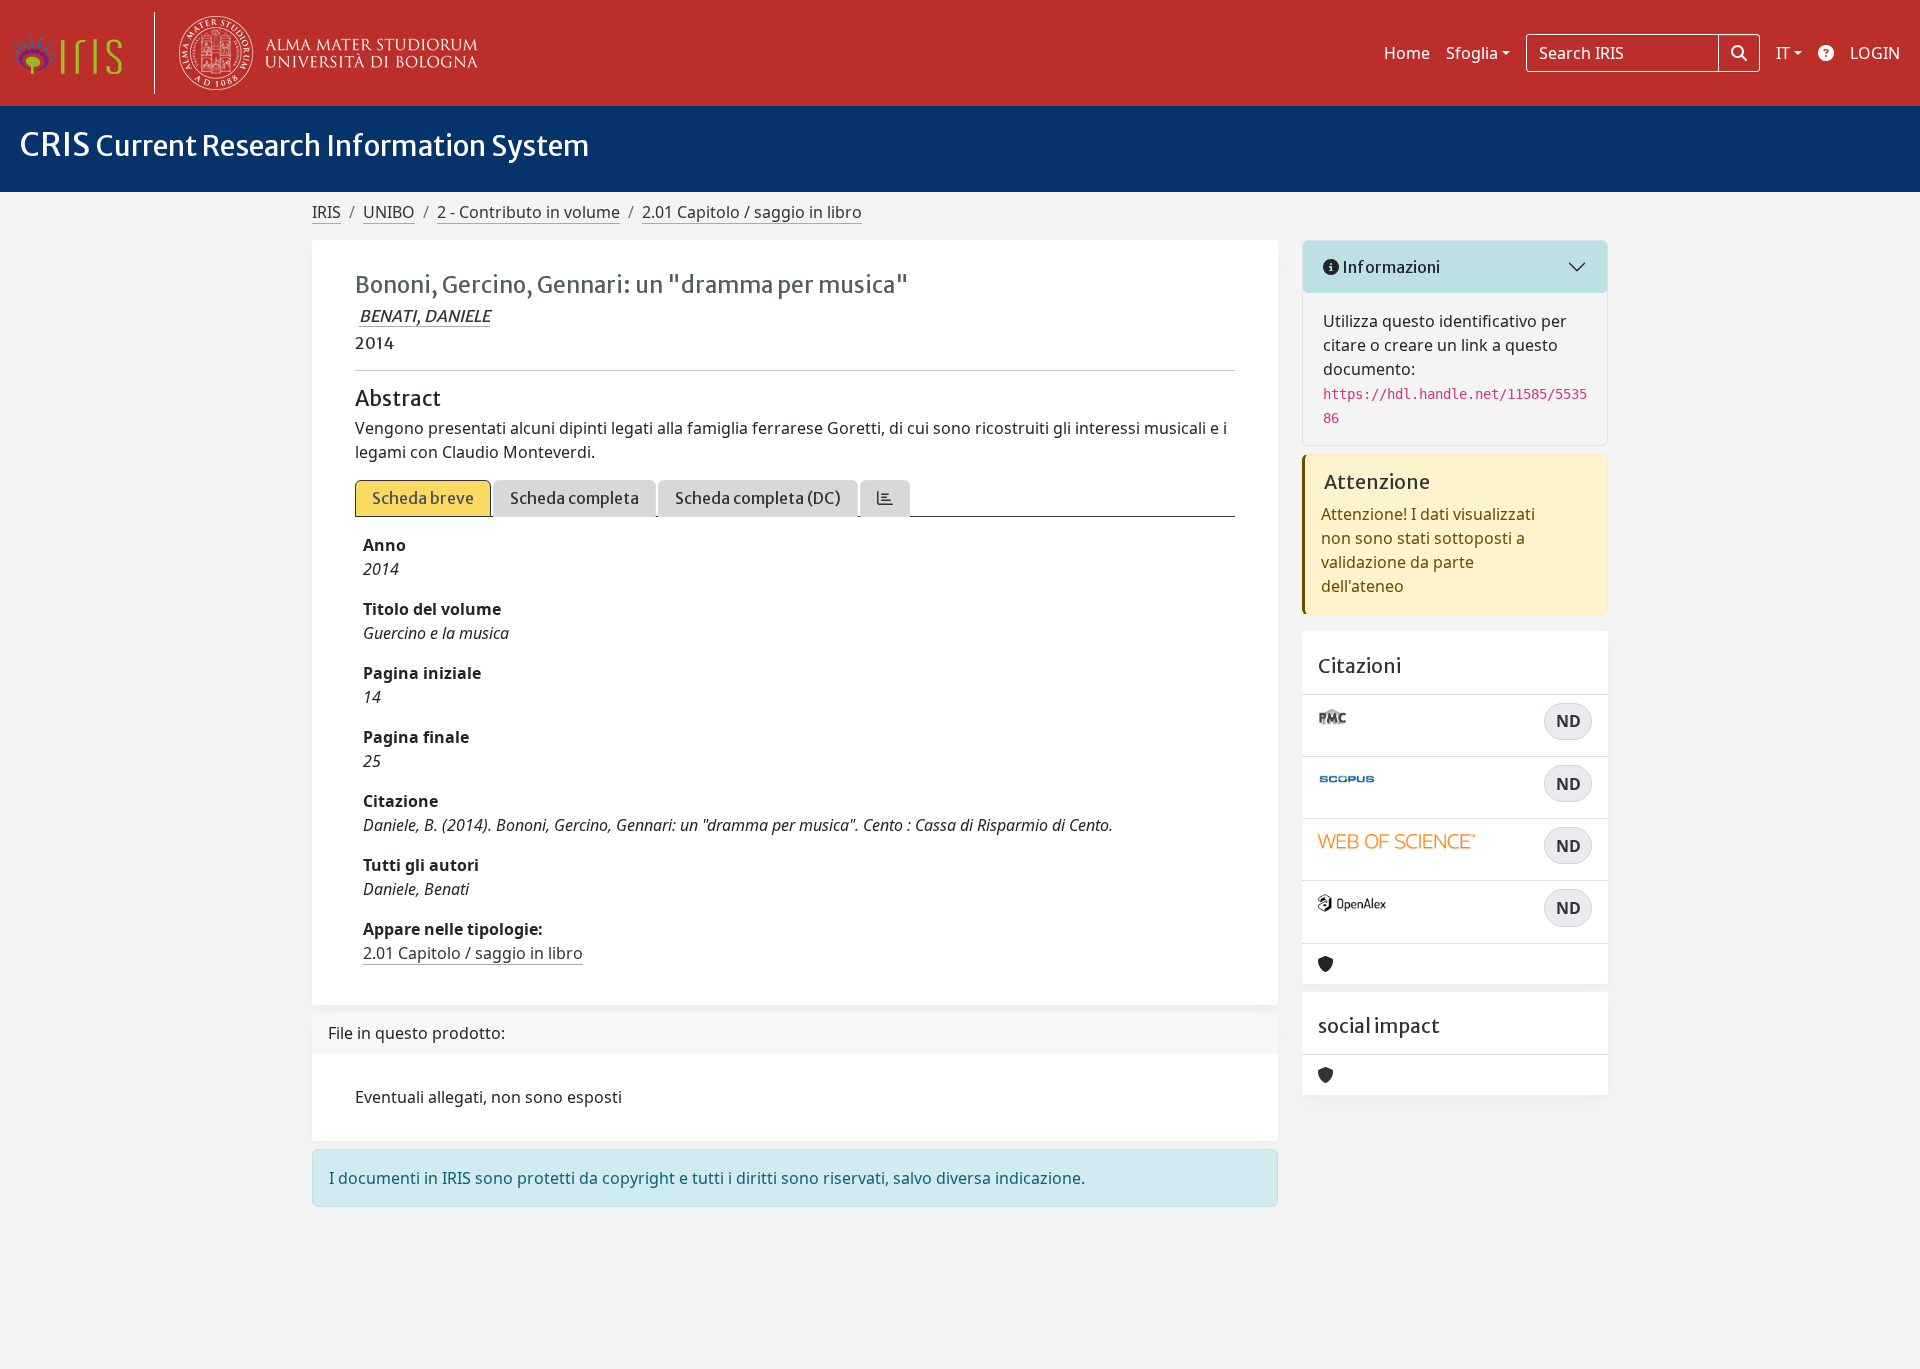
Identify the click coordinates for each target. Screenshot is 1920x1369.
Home (1407, 53)
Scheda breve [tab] (423, 498)
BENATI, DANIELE (424, 316)
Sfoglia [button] (1472, 53)
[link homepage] (75, 53)
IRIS (326, 212)
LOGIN (1875, 53)
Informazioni (1389, 267)
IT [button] (1783, 53)
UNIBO (389, 212)
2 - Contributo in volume (528, 212)
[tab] (885, 498)
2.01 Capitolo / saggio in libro (752, 212)
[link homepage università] (324, 53)
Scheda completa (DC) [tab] (758, 498)
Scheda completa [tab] (574, 498)
